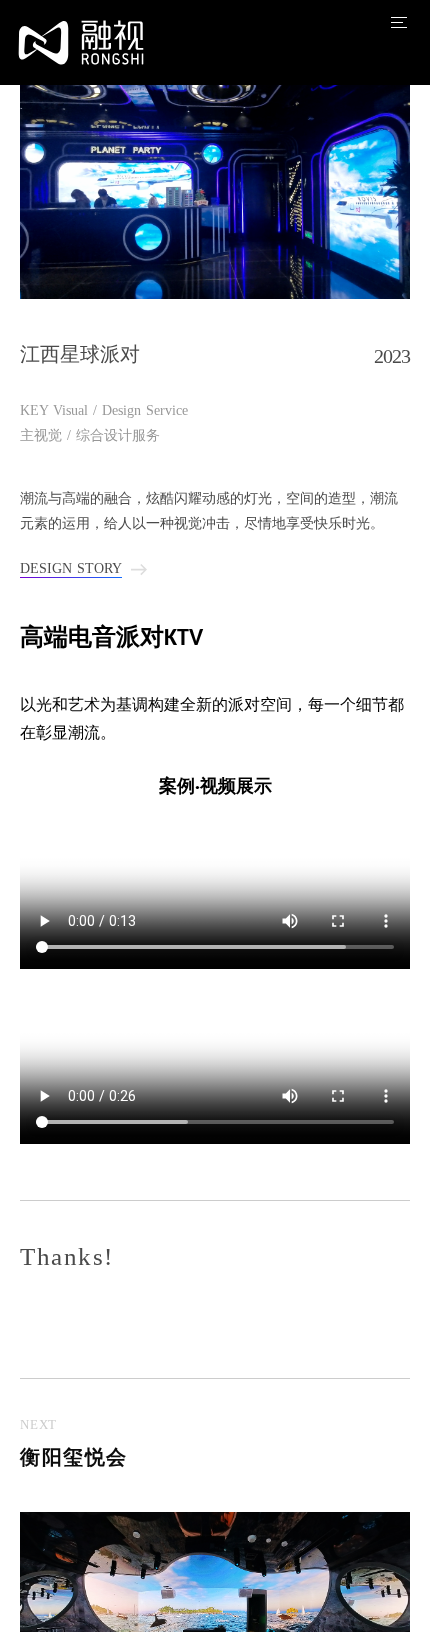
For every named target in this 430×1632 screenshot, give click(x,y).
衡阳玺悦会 (74, 1457)
